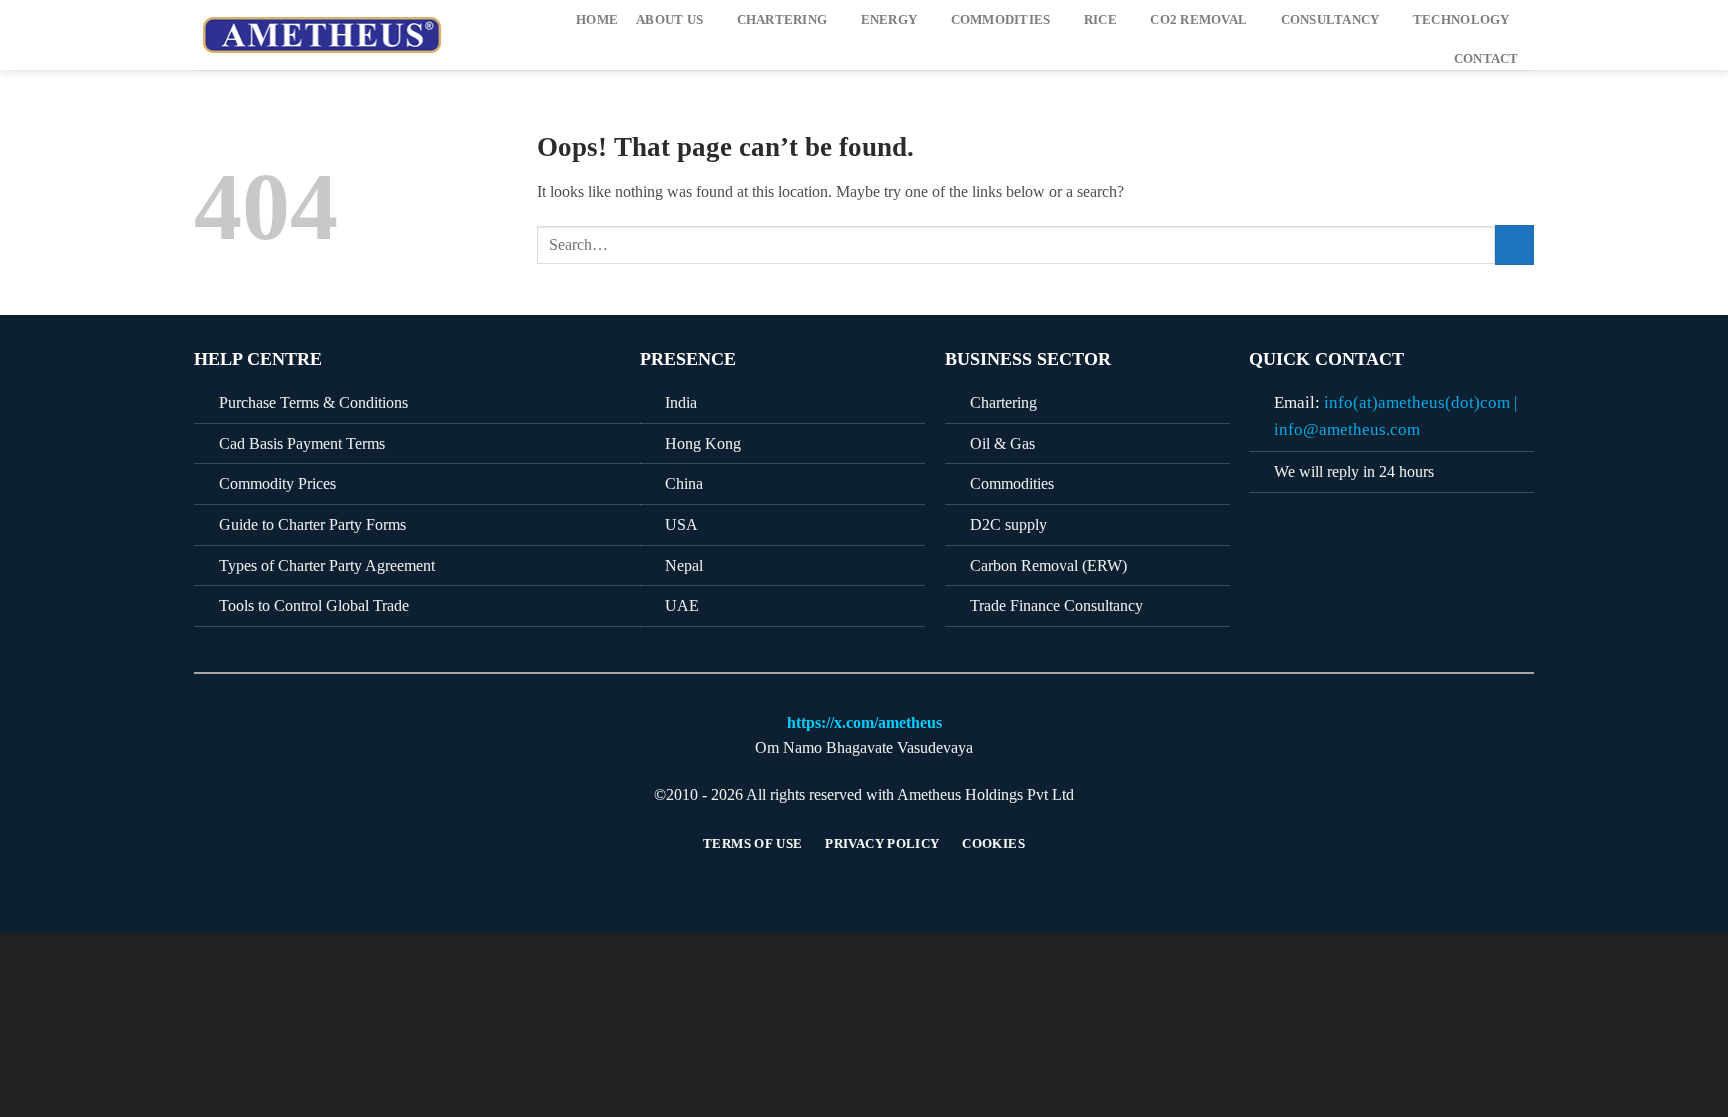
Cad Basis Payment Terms (302, 443)
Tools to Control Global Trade (314, 605)
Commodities (1001, 20)
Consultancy (1330, 20)
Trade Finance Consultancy (1056, 605)
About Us (669, 20)
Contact (1486, 59)
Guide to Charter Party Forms (312, 524)
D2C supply (1008, 524)
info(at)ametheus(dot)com (1417, 402)
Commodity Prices (277, 483)
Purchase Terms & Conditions (313, 402)
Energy (889, 20)
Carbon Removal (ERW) (1048, 565)
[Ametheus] (326, 35)
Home (597, 20)
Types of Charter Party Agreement (327, 565)
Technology (1461, 20)
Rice (1100, 20)
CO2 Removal (1198, 20)
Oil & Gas (1002, 443)
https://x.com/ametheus (864, 722)
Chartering (782, 20)
